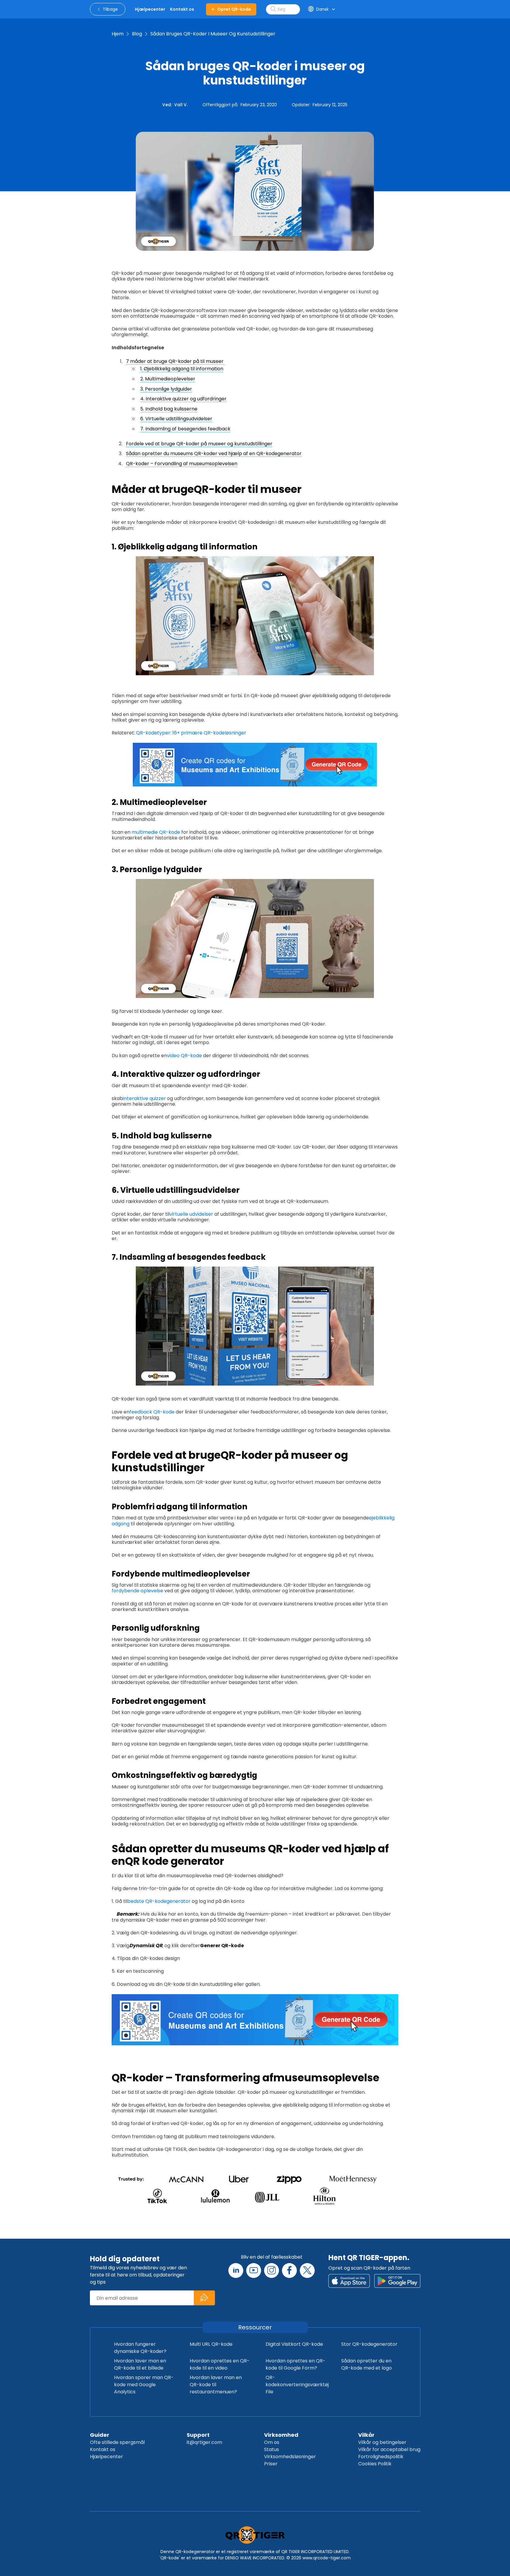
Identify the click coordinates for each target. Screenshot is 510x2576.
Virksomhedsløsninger (290, 2457)
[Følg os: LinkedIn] (236, 2271)
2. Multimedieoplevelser (168, 379)
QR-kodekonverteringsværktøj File (297, 2385)
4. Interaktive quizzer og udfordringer (183, 399)
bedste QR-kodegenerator (159, 1901)
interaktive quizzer (144, 1098)
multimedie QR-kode (155, 832)
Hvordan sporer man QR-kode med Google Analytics (144, 2385)
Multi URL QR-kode (211, 2344)
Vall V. (181, 105)
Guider (100, 2435)
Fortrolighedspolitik (381, 2457)
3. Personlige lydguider (166, 389)
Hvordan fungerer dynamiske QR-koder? (140, 2348)
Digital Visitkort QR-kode (294, 2344)
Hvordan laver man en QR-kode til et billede (140, 2364)
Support (198, 2435)
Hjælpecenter (106, 2457)
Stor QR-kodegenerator (369, 2344)
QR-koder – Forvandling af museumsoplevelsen (182, 464)
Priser (271, 2464)
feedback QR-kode (152, 1412)
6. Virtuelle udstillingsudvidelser (176, 419)
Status (272, 2449)
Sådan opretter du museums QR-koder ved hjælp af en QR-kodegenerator (214, 453)
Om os (272, 2442)
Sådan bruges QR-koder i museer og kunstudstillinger (213, 34)
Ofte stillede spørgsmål (117, 2442)
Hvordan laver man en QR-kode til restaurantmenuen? (216, 2385)
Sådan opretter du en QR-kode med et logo (366, 2364)
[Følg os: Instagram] (272, 2271)
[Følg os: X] (307, 2271)
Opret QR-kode (234, 9)
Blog (137, 34)
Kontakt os (103, 2449)
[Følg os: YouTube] (254, 2271)
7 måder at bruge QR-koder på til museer (175, 361)
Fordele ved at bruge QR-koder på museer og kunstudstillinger (199, 444)
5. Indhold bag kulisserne (169, 409)
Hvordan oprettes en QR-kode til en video (220, 2364)
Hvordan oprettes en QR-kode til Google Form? (295, 2364)
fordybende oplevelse (137, 1591)
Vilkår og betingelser (382, 2442)
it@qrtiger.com (204, 2442)
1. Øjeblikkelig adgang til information (182, 369)
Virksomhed (281, 2435)
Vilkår (366, 2435)
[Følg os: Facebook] (289, 2271)
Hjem (118, 34)
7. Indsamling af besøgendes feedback (185, 429)
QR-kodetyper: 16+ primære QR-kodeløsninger (191, 733)
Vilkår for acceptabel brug (389, 2449)
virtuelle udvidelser (191, 1214)
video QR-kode (184, 1056)
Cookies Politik (375, 2464)
